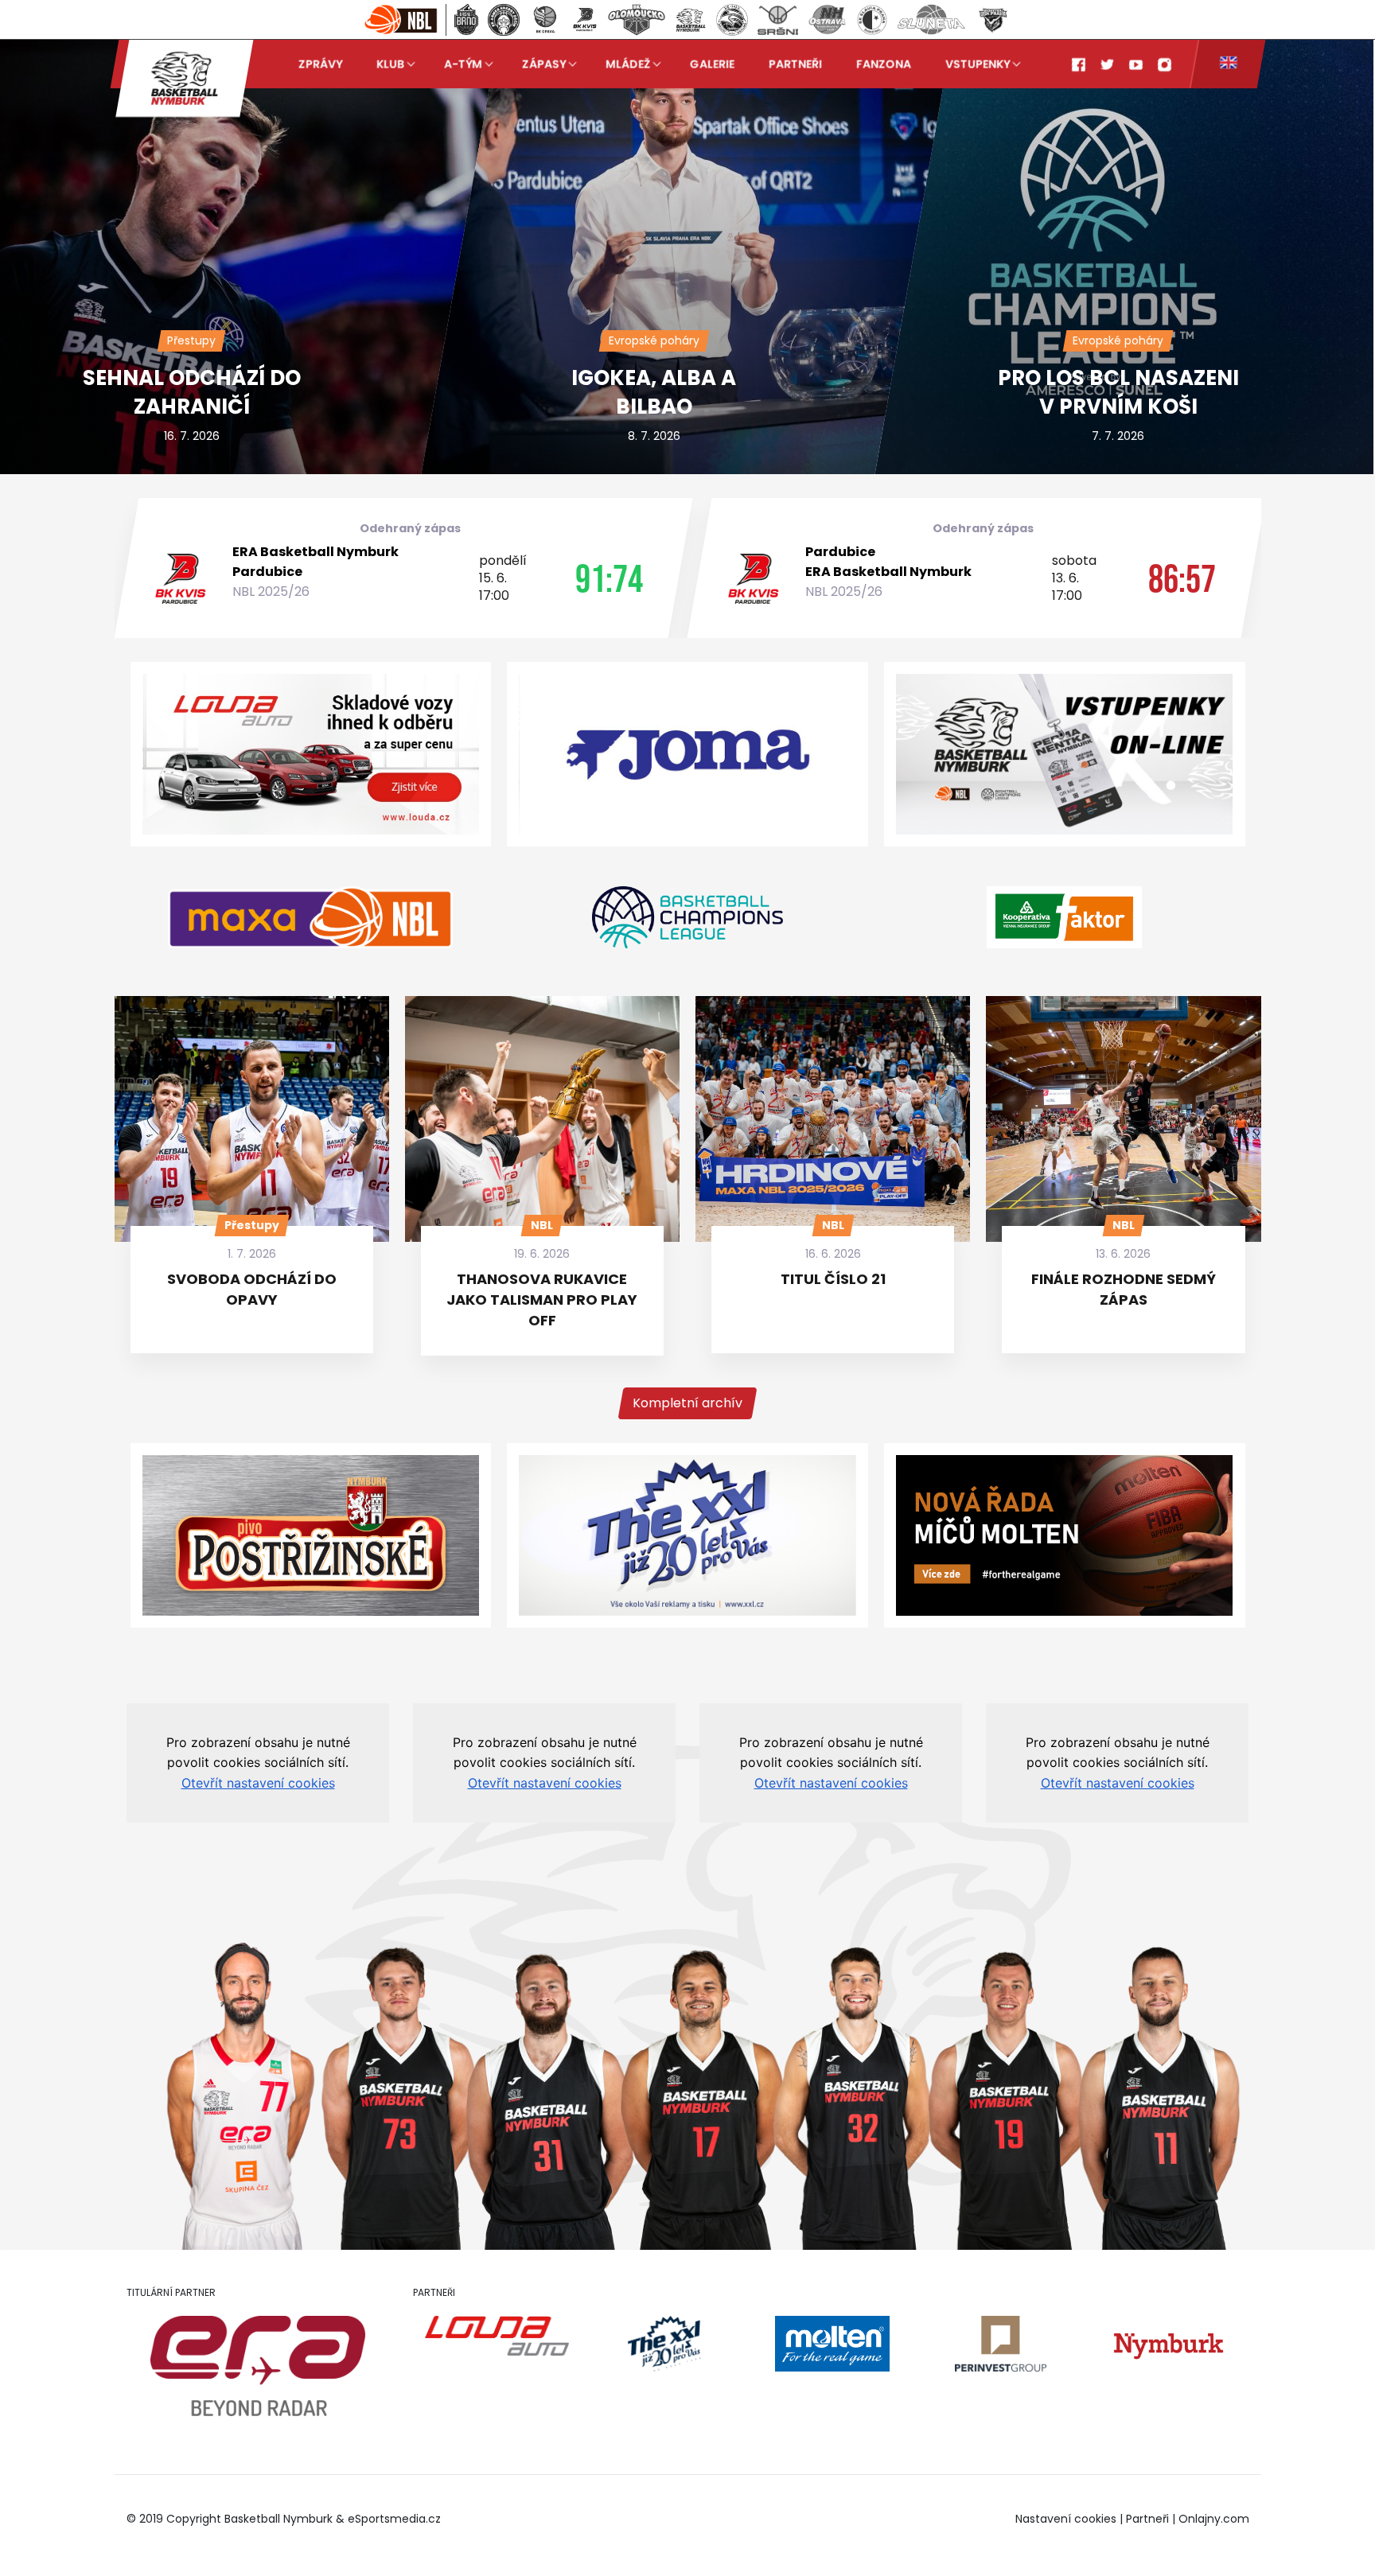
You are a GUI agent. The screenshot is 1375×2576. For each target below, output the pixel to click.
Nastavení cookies (1066, 2519)
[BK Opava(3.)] (545, 20)
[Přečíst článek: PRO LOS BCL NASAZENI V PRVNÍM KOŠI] (1083, 236)
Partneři (795, 64)
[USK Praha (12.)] (993, 20)
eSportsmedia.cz (394, 2519)
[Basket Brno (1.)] (466, 20)
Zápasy (544, 64)
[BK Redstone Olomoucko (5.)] (637, 20)
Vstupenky (978, 64)
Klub (390, 64)
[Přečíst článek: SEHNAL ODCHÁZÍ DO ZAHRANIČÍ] (290, 236)
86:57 (1181, 578)
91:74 (608, 578)
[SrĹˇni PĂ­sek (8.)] (778, 20)
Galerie (712, 64)
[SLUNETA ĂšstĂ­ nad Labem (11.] (931, 20)
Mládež (628, 64)
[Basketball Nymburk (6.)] (691, 20)
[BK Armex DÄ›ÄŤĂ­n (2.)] (504, 20)
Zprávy (320, 64)
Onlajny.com (1214, 2519)
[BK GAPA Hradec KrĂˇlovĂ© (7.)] (732, 20)
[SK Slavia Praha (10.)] (872, 20)
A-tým (463, 64)
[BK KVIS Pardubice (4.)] (584, 20)
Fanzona (884, 64)
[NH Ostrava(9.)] (827, 20)
